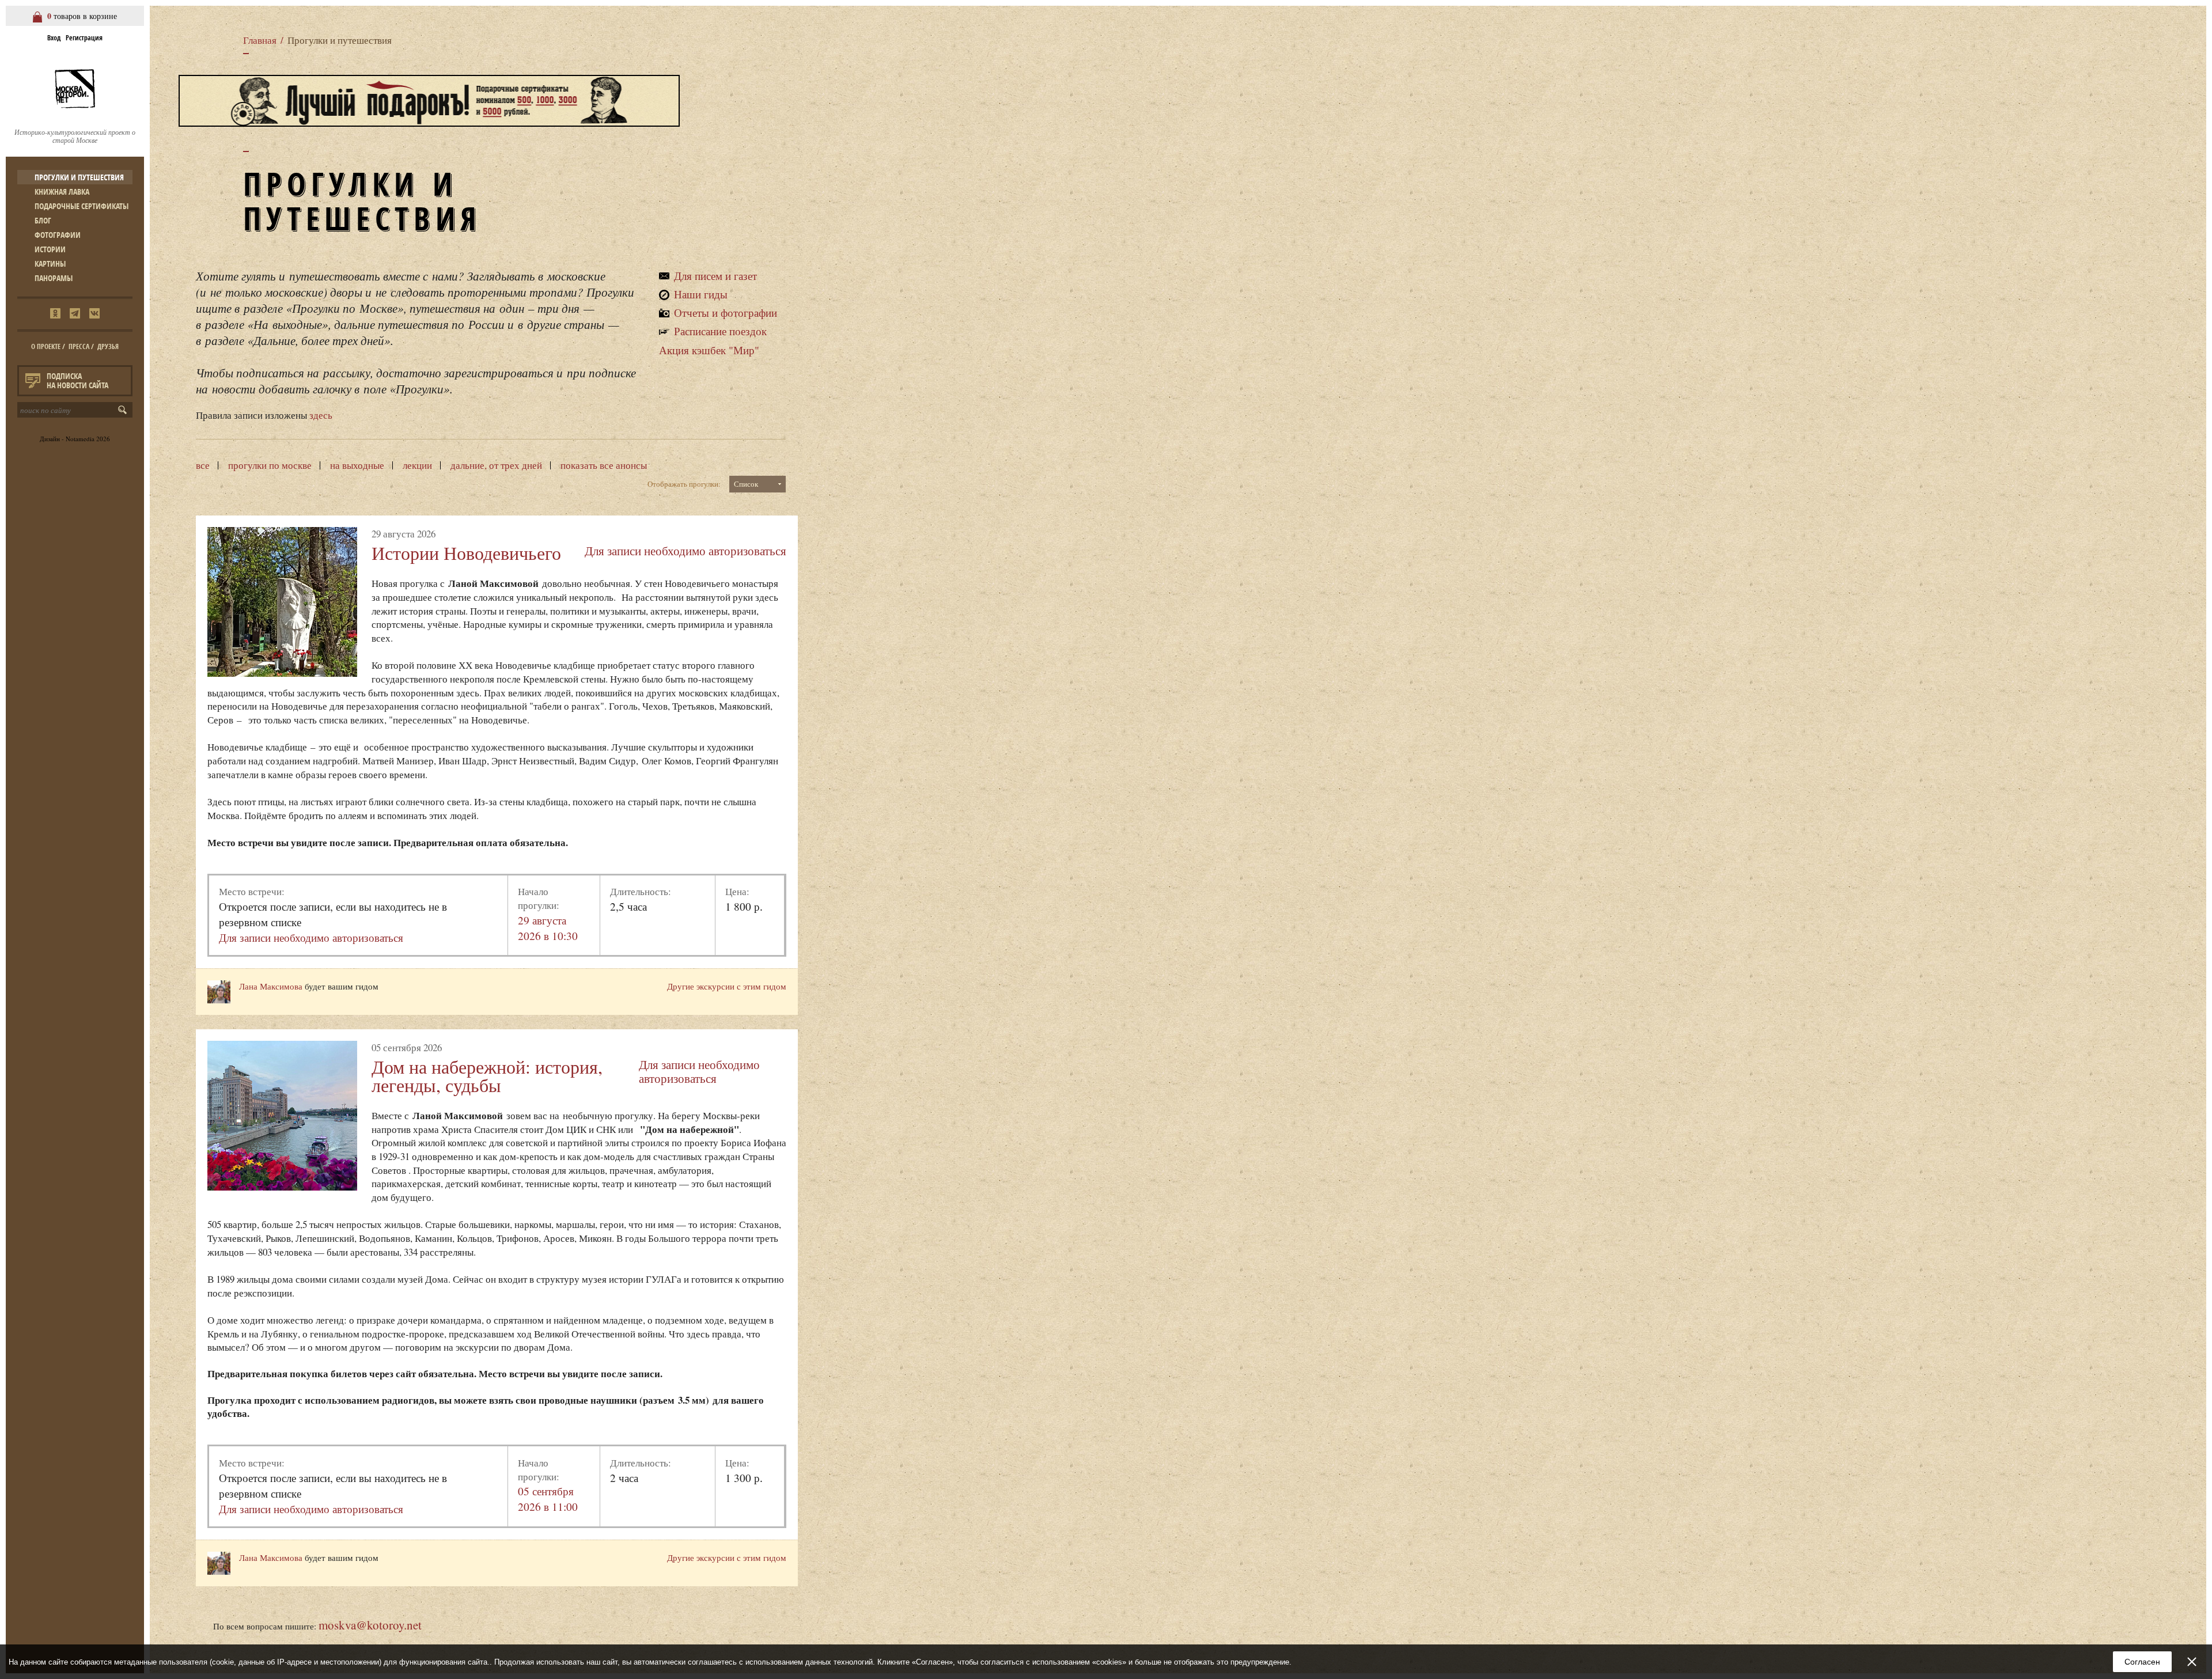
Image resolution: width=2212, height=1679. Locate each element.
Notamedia (80, 439)
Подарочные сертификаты (82, 206)
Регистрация (84, 38)
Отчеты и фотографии (726, 312)
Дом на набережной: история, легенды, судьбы (487, 1076)
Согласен (2142, 1662)
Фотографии (58, 235)
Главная (260, 40)
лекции (417, 465)
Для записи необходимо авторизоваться (685, 551)
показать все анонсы (604, 465)
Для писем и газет (715, 276)
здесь (321, 415)
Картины (50, 264)
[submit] (125, 410)
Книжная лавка (62, 192)
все (203, 465)
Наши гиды (701, 294)
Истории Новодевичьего (466, 553)
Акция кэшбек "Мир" (709, 350)
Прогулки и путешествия (79, 177)
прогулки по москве (270, 465)
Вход (54, 38)
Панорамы (54, 278)
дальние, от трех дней (496, 465)
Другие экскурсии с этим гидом (727, 986)
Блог (43, 220)
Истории (50, 249)
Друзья (108, 346)
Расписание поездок (720, 331)
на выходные (357, 465)
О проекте (46, 346)
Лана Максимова (271, 986)
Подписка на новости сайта (77, 380)
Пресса (79, 346)
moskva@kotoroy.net (370, 1625)
